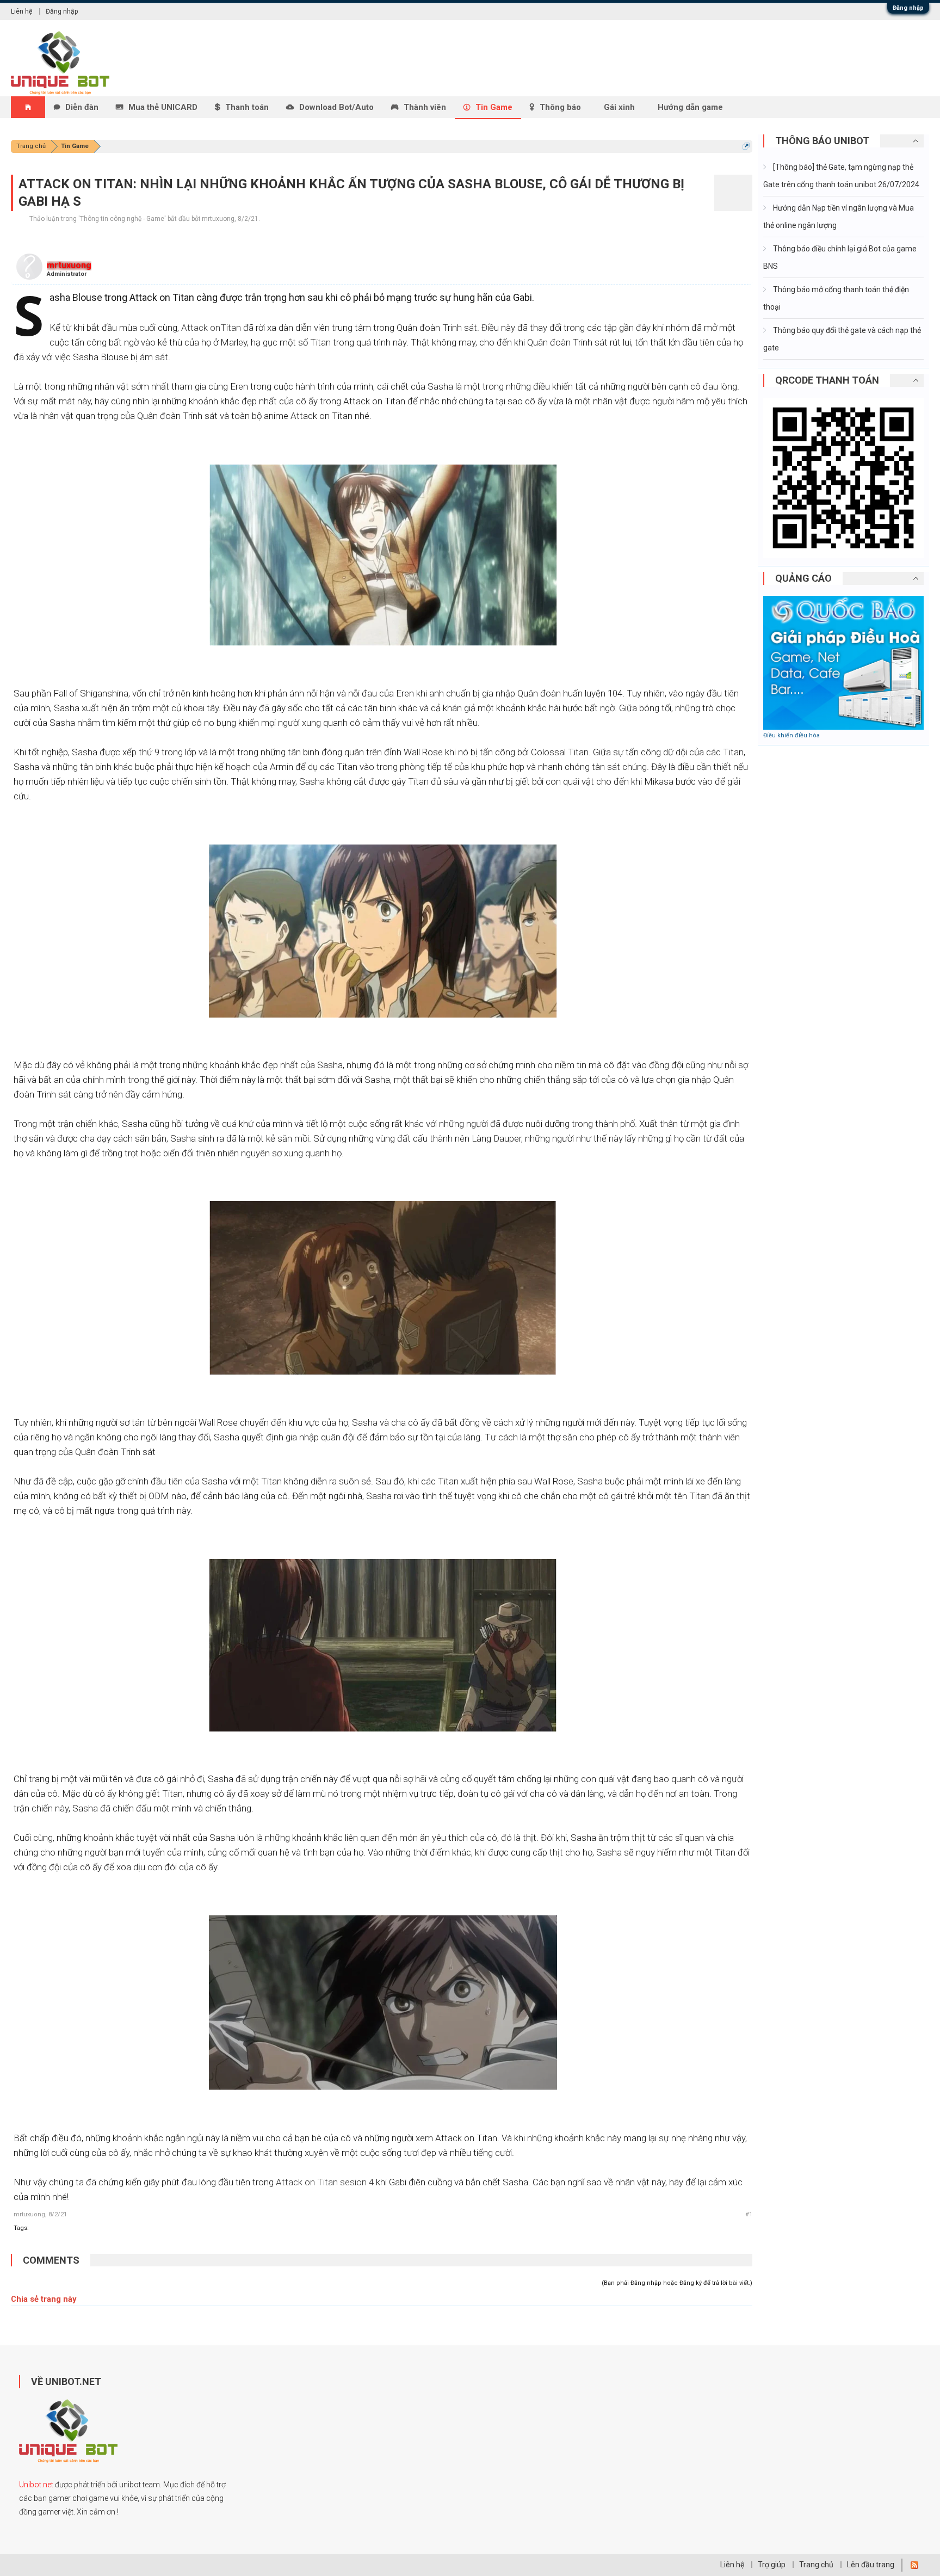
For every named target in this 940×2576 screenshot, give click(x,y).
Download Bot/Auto (336, 107)
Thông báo (560, 107)
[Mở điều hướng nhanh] (746, 146)
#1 (749, 2214)
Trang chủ (816, 2565)
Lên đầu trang (871, 2565)
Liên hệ (21, 11)
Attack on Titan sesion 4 (325, 2182)
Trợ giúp (772, 2565)
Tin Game (494, 107)
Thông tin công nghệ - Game (122, 219)
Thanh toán (247, 107)
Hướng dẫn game (690, 107)
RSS (914, 2565)
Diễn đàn (82, 107)
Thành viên (425, 107)
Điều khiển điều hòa (791, 735)
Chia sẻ (25, 2299)
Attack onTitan (211, 328)
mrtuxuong (218, 219)
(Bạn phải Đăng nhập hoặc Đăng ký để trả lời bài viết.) (677, 2283)
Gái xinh (619, 107)
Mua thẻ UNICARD (163, 107)
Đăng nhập (908, 8)
